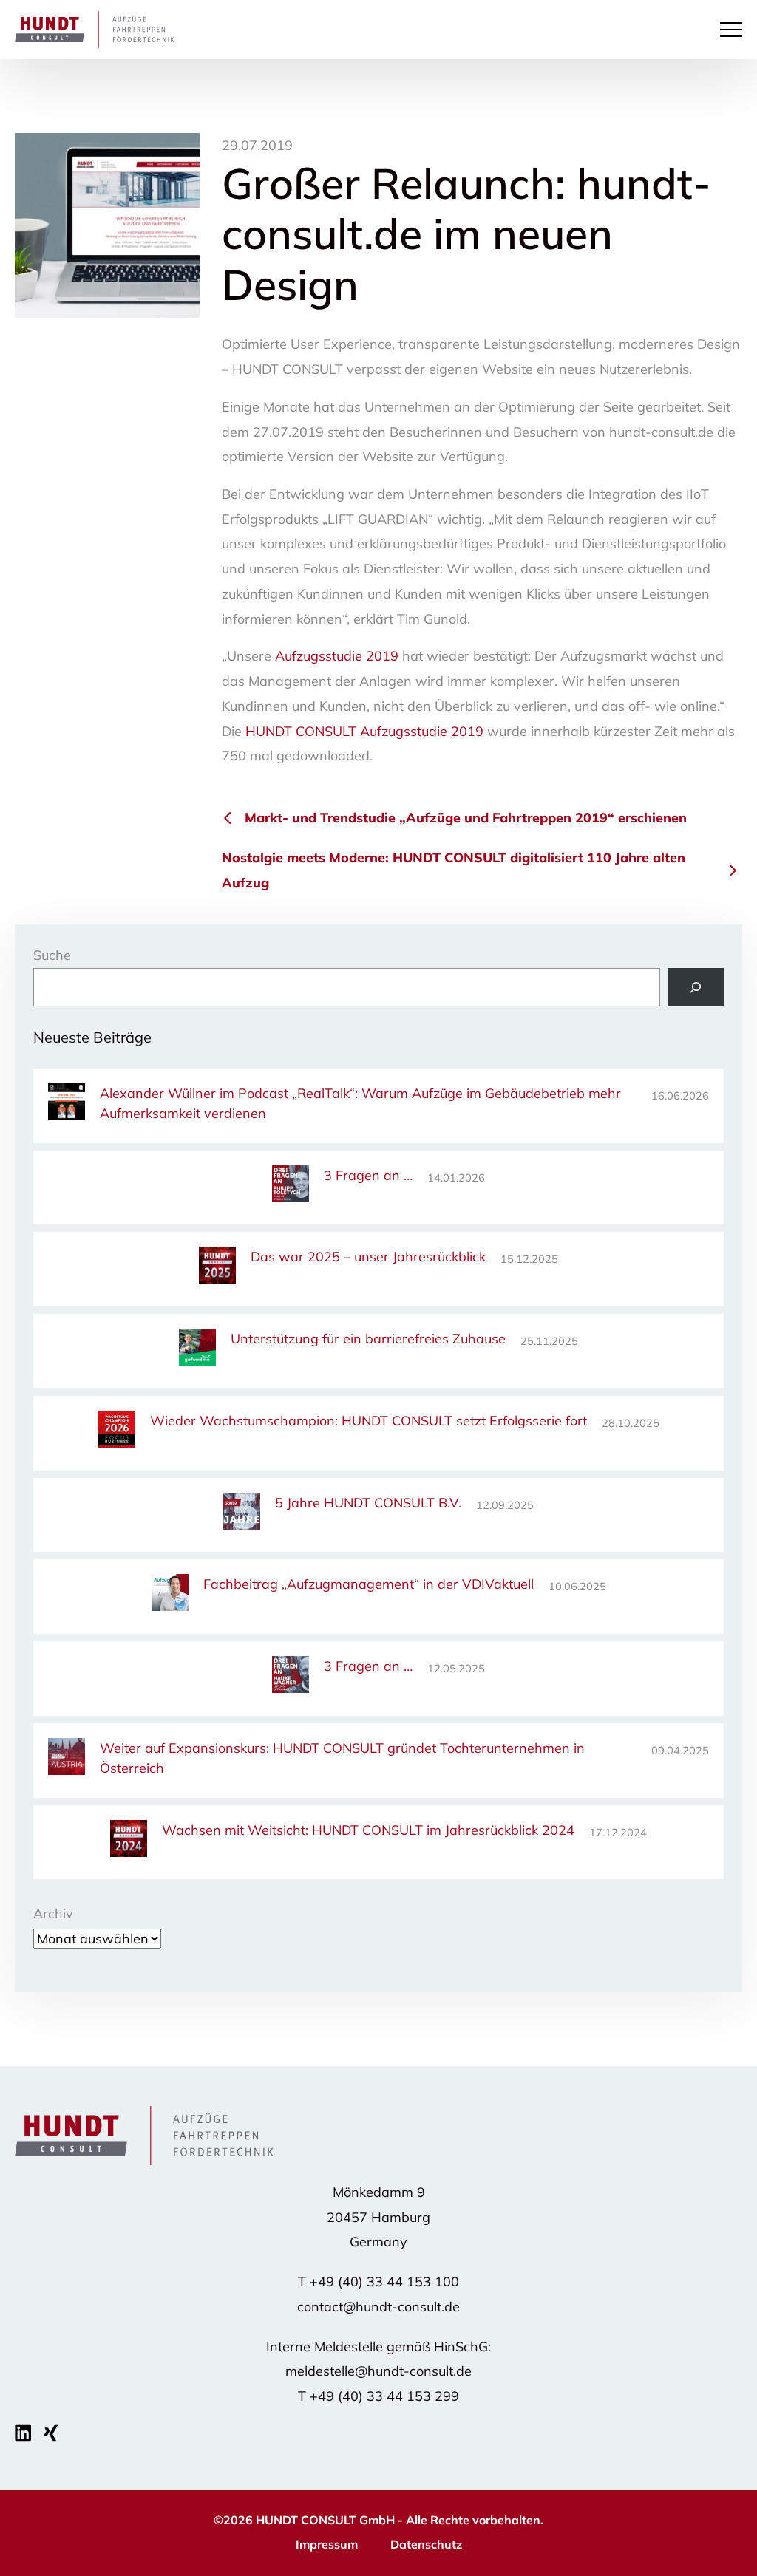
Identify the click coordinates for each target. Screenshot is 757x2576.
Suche (52, 955)
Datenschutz (426, 2544)
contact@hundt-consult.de (378, 2307)
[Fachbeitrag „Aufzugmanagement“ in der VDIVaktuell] (170, 1595)
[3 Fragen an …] (291, 1186)
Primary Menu (733, 30)
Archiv (53, 1914)
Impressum (327, 2544)
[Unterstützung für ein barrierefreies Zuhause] (197, 1350)
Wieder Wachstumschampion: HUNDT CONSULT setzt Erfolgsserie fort (369, 1421)
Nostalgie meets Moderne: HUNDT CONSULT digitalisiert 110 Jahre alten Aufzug (454, 870)
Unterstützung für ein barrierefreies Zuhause (368, 1339)
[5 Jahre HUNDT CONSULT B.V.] (242, 1514)
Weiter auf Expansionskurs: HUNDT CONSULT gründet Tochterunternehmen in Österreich (342, 1758)
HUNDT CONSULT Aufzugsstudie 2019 (364, 731)
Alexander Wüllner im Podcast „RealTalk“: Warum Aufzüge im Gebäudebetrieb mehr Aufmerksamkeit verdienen (360, 1103)
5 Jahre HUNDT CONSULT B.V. (368, 1503)
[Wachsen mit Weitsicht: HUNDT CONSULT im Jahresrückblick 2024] (129, 1841)
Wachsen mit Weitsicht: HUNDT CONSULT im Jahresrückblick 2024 (368, 1830)
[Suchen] (696, 987)
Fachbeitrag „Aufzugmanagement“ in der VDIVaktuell (369, 1584)
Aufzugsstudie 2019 (337, 656)
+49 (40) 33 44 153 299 (384, 2396)
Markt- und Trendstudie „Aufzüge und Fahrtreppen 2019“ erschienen (466, 818)
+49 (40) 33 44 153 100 (384, 2282)
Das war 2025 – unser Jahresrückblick (368, 1257)
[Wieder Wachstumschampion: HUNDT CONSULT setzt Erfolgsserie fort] (117, 1432)
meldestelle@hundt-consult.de (378, 2371)
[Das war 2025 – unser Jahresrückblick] (217, 1268)
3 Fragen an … (368, 1175)
